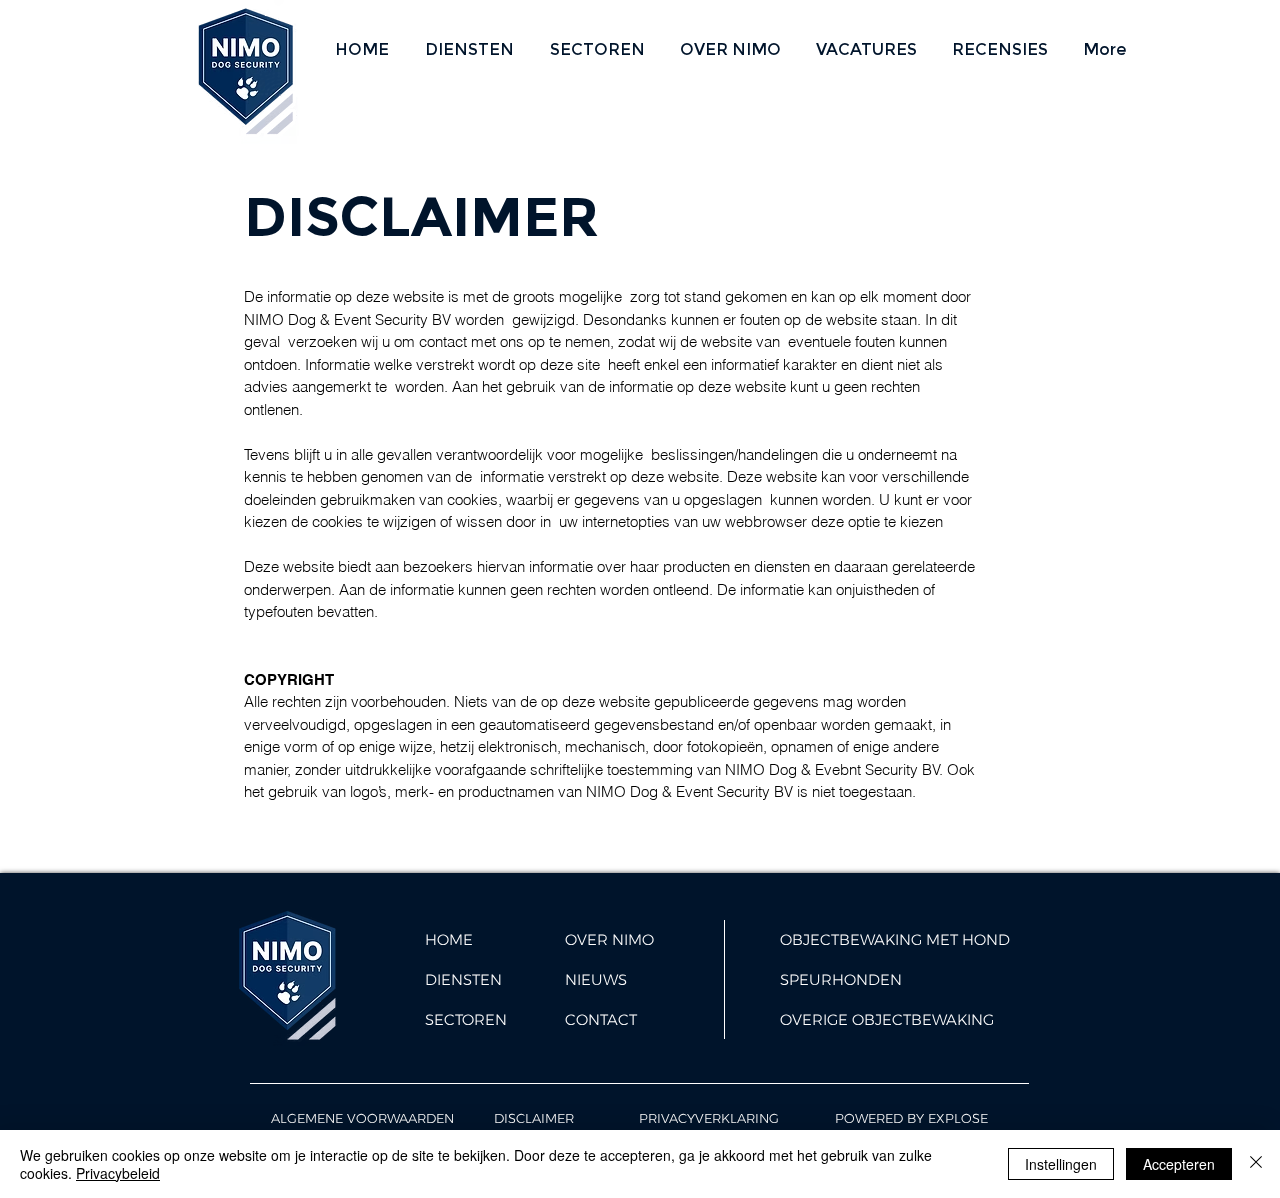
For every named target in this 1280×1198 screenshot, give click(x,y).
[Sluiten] (1256, 1164)
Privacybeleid (118, 1173)
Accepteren (1179, 1164)
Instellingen (1061, 1164)
